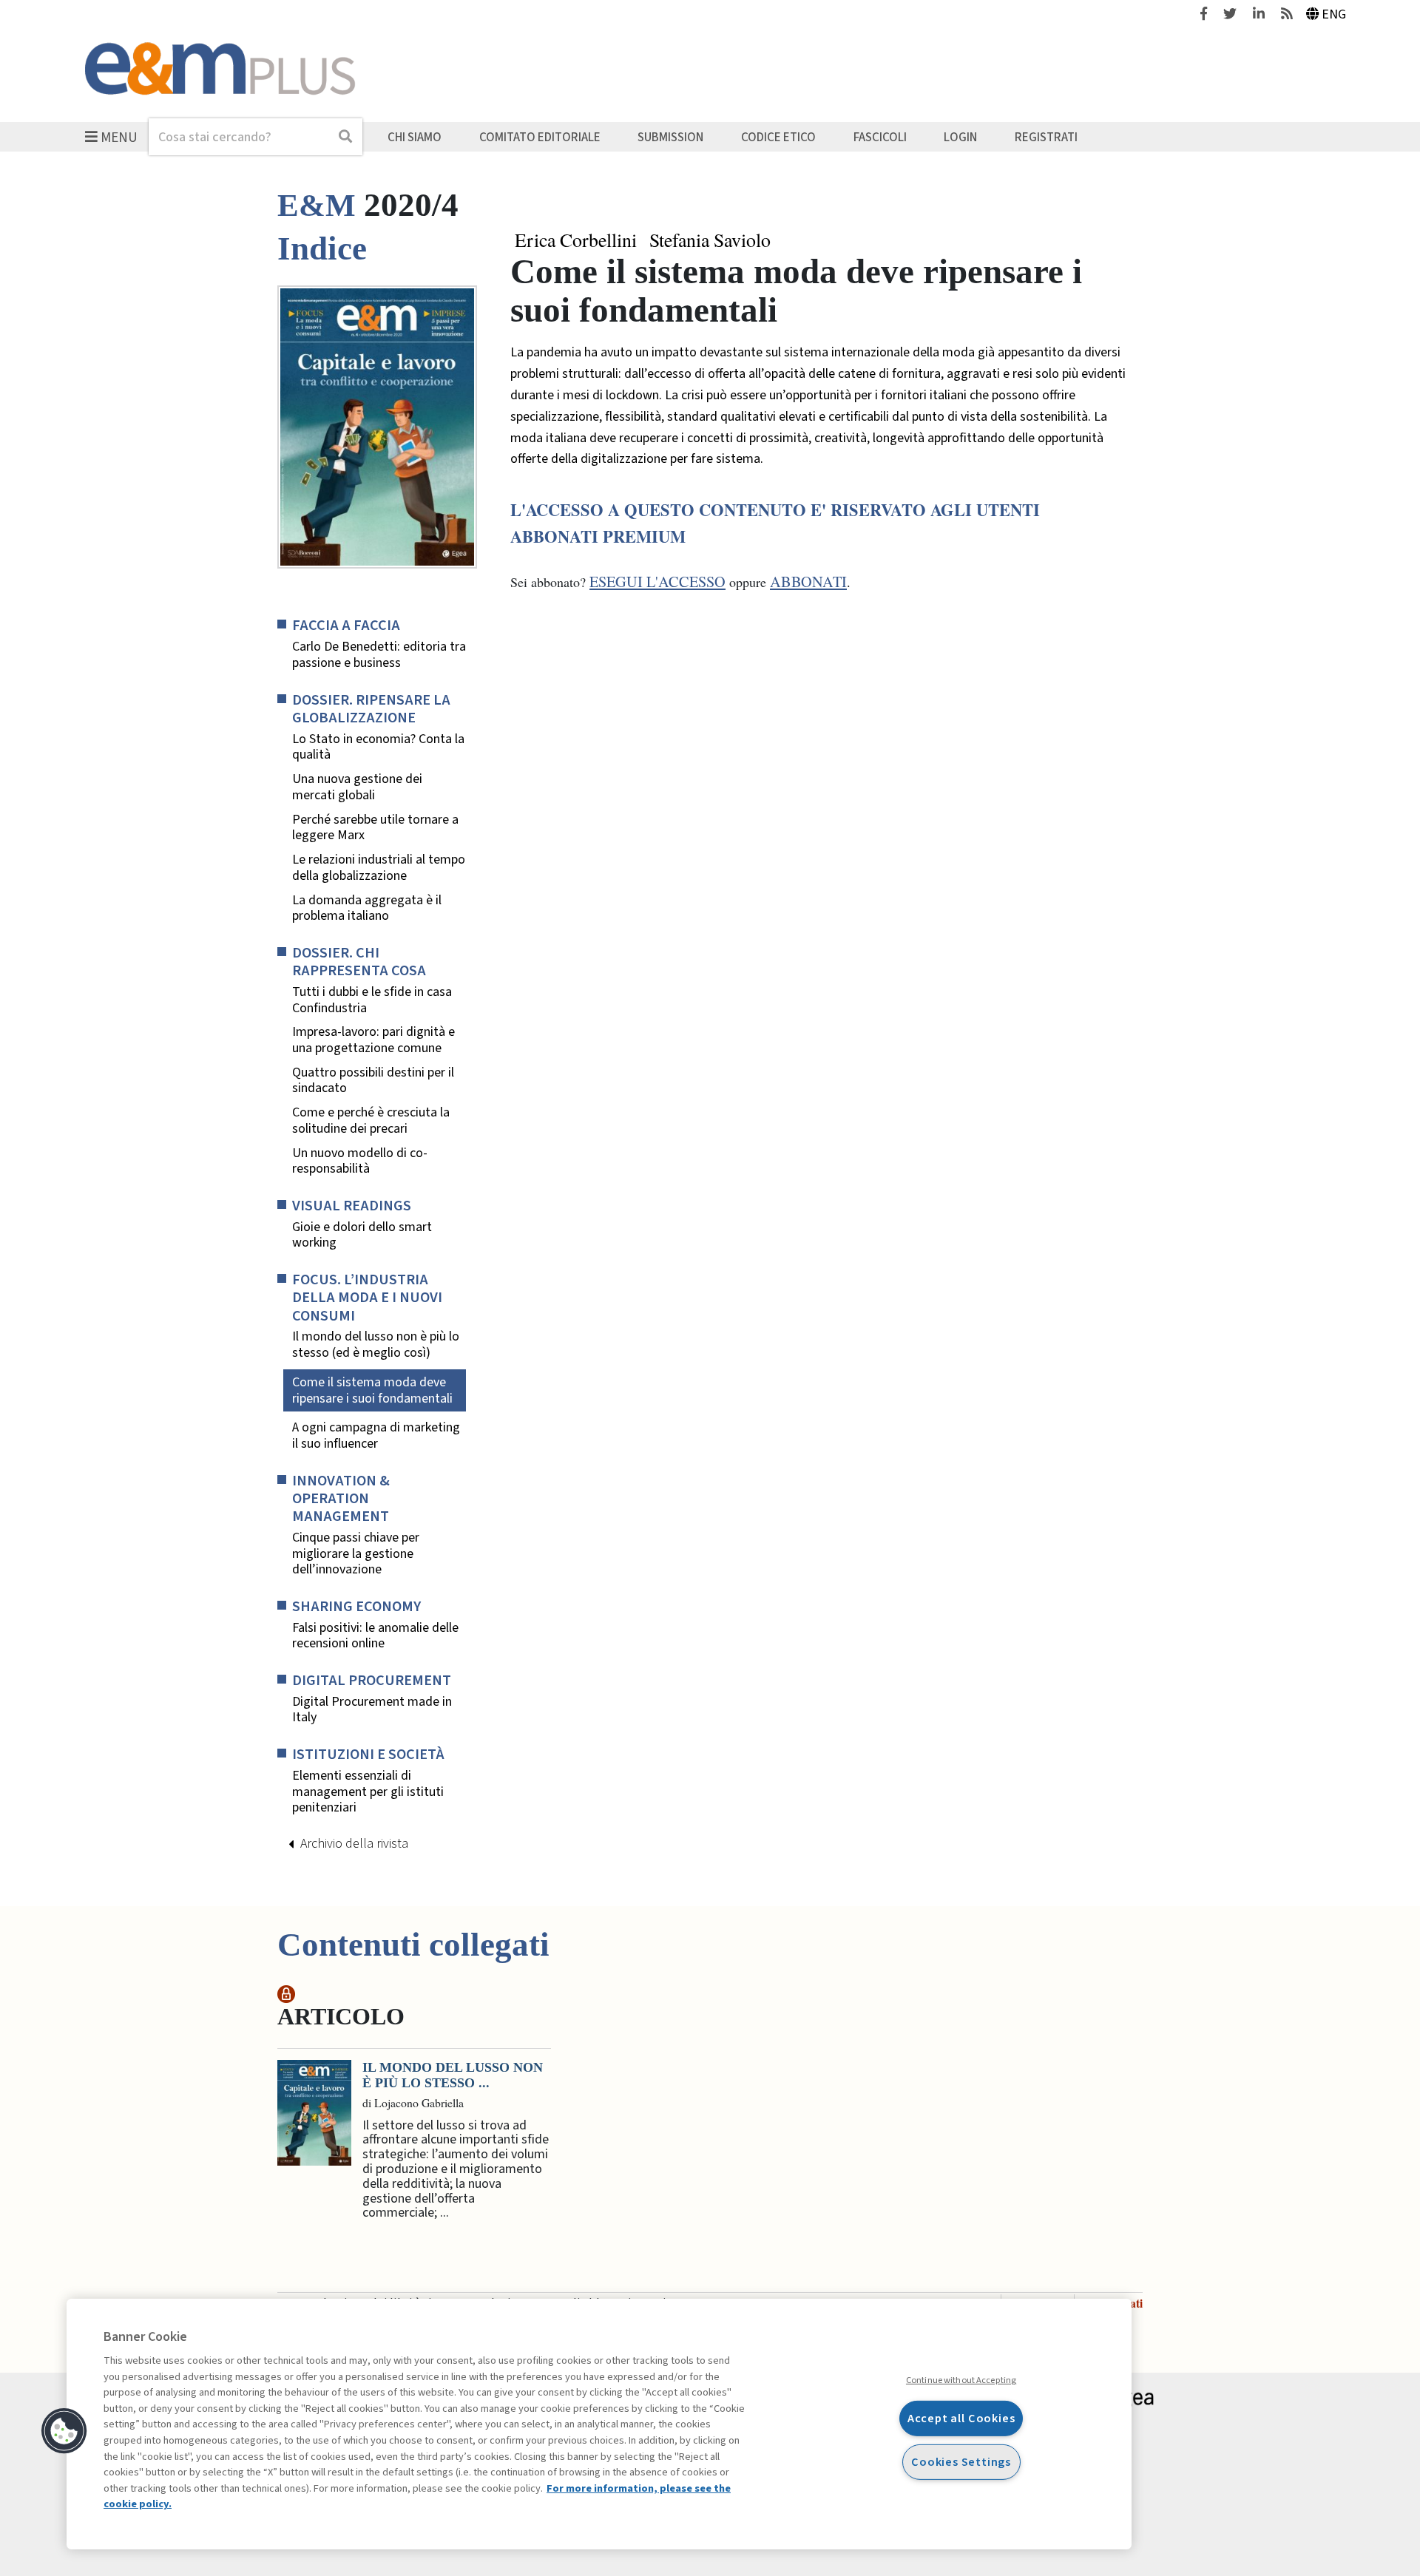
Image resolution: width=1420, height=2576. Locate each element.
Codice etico (778, 137)
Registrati (1046, 137)
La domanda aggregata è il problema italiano (367, 908)
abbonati (808, 582)
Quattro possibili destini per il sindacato (373, 1081)
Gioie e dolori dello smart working (362, 1235)
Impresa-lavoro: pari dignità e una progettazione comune (373, 1040)
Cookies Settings (961, 2461)
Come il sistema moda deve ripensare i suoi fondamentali (372, 1390)
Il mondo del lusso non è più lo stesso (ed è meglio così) (376, 1345)
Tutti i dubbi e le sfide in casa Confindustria (372, 1000)
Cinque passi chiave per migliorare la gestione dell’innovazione (356, 1554)
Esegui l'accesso (657, 582)
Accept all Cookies (961, 2418)
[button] (64, 2431)
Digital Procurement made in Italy (372, 1710)
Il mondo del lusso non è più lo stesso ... (453, 2075)
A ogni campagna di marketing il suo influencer (376, 1436)
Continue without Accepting (961, 2380)
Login (960, 137)
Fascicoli (880, 137)
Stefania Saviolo (710, 240)
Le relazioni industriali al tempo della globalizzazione (379, 868)
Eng (1334, 14)
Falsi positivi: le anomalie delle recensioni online (375, 1636)
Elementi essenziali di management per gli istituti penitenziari (368, 1792)
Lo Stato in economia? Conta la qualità (378, 747)
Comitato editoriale (540, 137)
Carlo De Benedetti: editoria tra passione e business (379, 655)
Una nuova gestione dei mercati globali (357, 787)
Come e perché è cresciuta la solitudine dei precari (371, 1121)
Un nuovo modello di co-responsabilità (360, 1161)
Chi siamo (415, 137)
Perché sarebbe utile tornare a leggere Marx (375, 828)
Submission (670, 137)
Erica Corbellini (576, 240)
